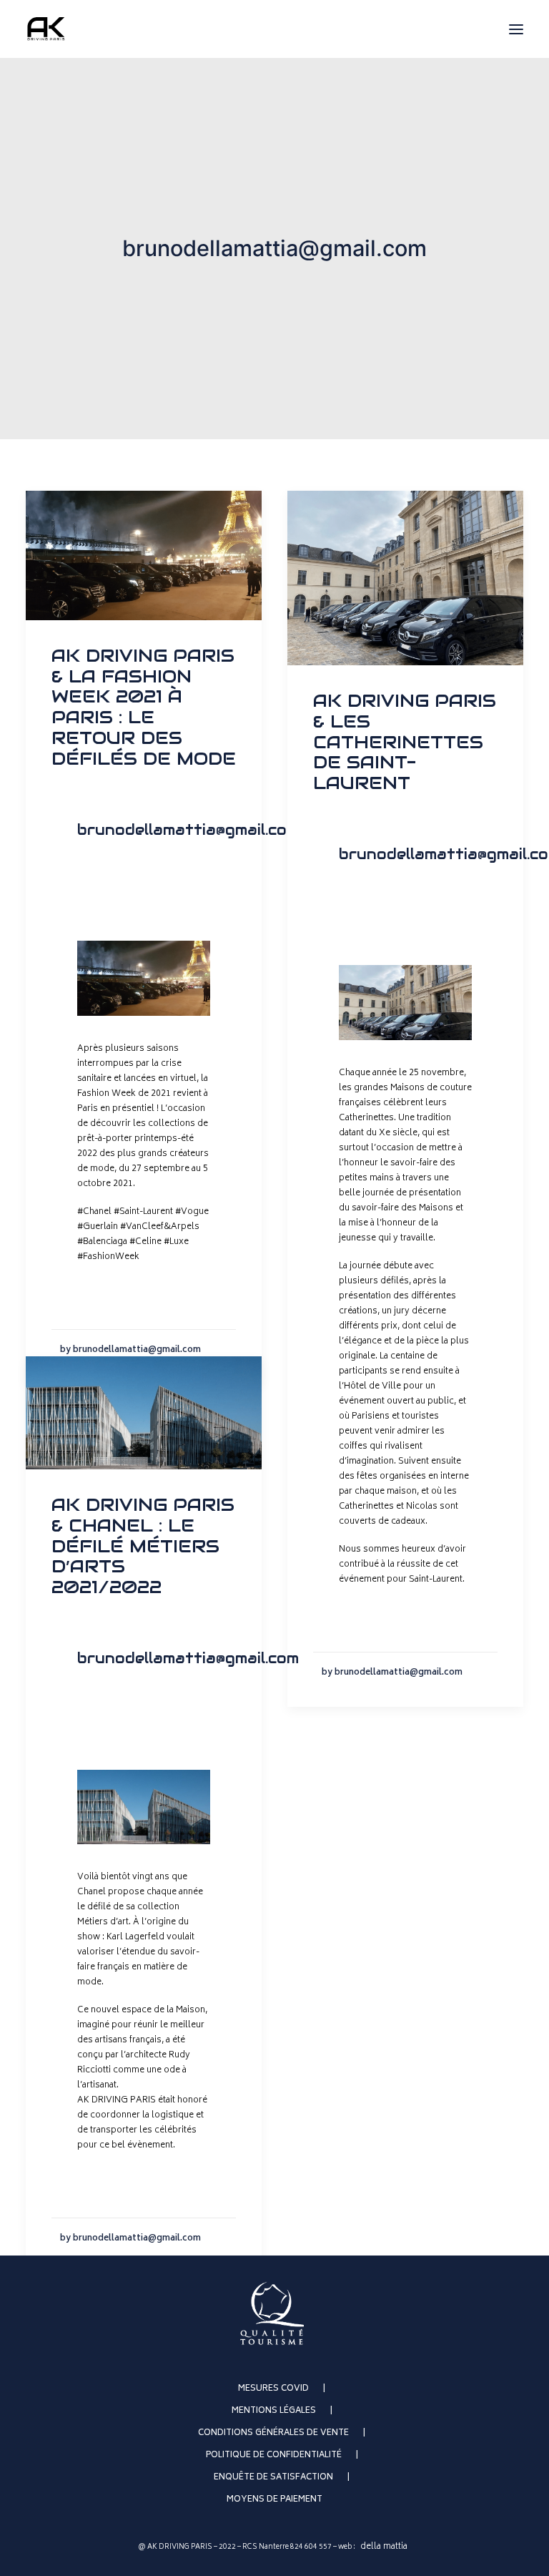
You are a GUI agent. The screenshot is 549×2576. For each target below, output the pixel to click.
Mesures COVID (273, 2389)
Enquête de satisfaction (273, 2478)
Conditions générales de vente (273, 2433)
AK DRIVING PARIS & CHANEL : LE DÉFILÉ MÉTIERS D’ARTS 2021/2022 (143, 1546)
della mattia (384, 2547)
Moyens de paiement (274, 2500)
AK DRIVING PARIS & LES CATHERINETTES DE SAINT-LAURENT (405, 742)
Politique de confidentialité (274, 2455)
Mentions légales (274, 2411)
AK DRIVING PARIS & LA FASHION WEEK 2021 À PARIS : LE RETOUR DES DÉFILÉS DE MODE (144, 707)
